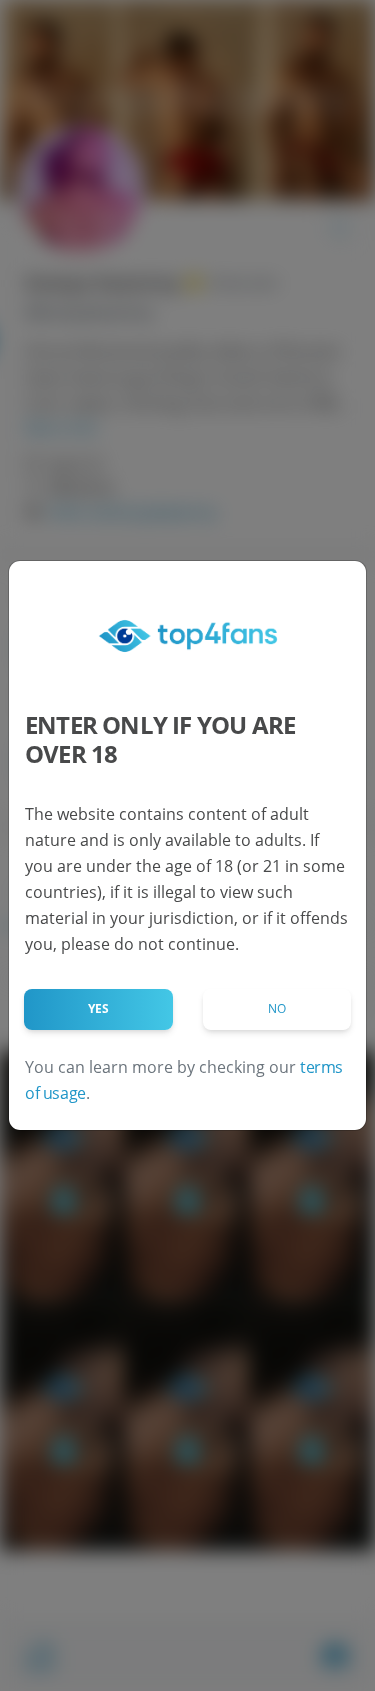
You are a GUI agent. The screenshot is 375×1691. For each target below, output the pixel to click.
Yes (98, 1008)
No (276, 1008)
